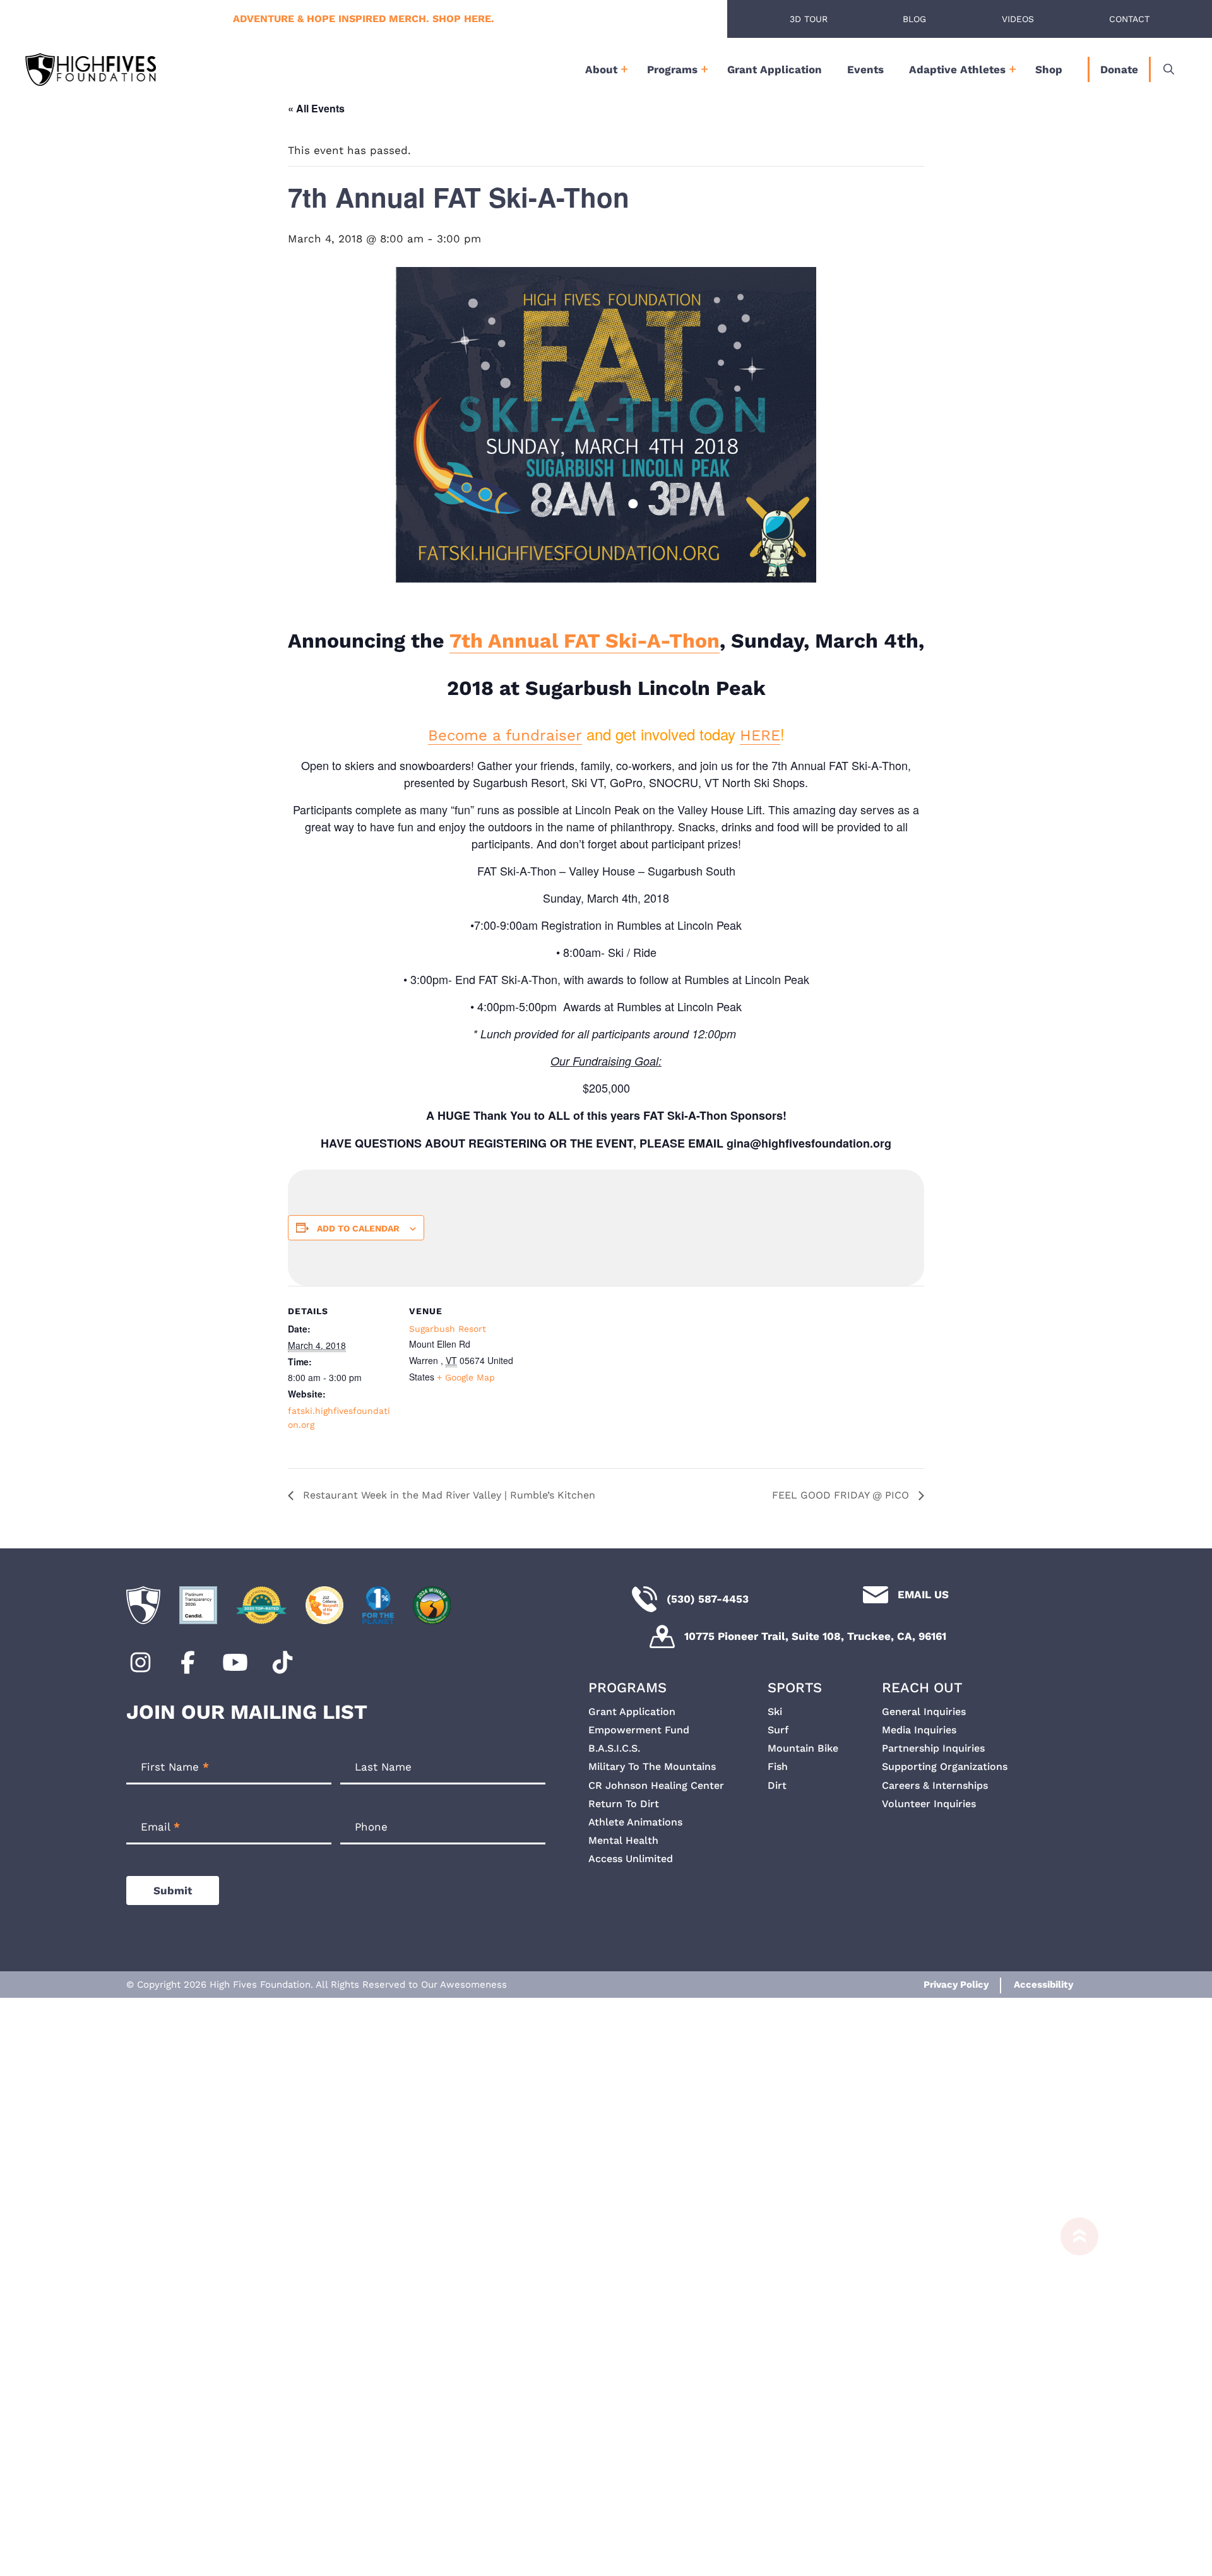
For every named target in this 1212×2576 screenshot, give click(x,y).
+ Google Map (466, 1377)
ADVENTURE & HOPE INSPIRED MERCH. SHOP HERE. (364, 19)
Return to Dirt (624, 1804)
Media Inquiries (919, 1730)
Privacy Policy (956, 1985)
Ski (775, 1712)
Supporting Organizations (945, 1766)
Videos (1018, 19)
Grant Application (775, 69)
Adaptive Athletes (957, 69)
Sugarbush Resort (448, 1329)
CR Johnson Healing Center (656, 1785)
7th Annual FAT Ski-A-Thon (585, 641)
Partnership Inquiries (933, 1748)
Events (865, 69)
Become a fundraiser (505, 735)
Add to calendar (358, 1228)
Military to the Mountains (652, 1766)
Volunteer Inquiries (929, 1804)
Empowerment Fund (639, 1730)
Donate (1119, 69)
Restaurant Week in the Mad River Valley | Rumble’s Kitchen (448, 1495)
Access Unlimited (631, 1859)
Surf (778, 1730)
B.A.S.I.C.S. (614, 1748)
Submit (173, 1890)
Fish (778, 1766)
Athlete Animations (635, 1822)
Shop (1049, 69)
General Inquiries (924, 1712)
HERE (760, 735)
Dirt (777, 1785)
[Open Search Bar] (1169, 69)
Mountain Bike (803, 1748)
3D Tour (809, 19)
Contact (1129, 19)
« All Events (316, 108)
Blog (914, 19)
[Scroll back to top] (1073, 2391)
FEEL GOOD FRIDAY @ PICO (842, 1495)
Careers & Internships (935, 1785)
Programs (672, 69)
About (601, 69)
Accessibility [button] (1043, 1985)
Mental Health (623, 1840)
